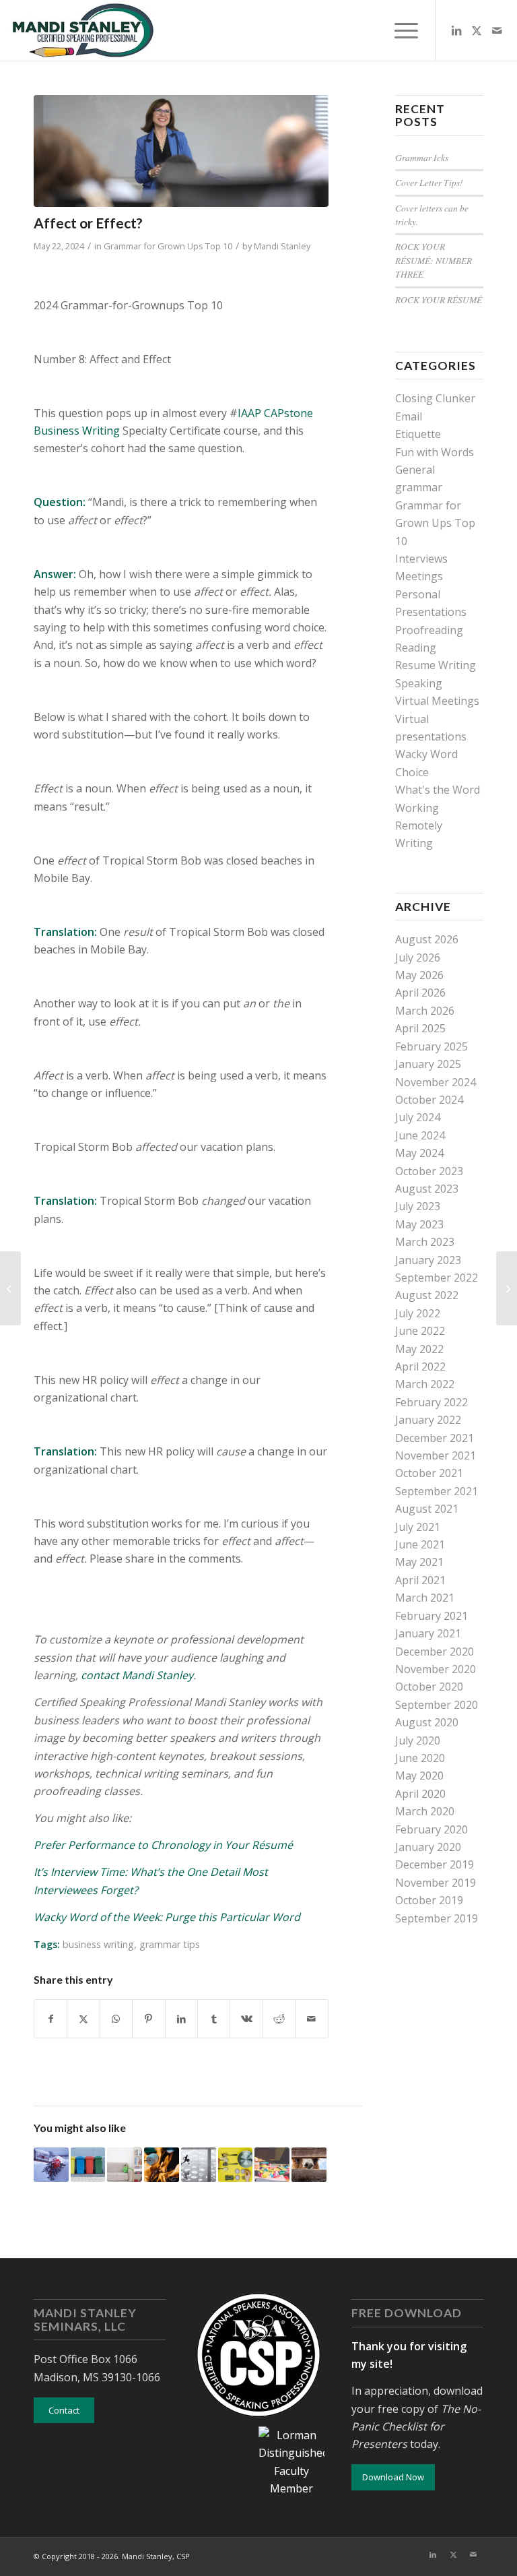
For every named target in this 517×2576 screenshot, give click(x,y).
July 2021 (418, 1527)
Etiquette (418, 434)
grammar (419, 487)
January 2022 (428, 1420)
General (415, 470)
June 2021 (420, 1544)
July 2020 (418, 1740)
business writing (98, 1944)
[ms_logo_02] (82, 30)
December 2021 (435, 1438)
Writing (414, 843)
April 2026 (420, 993)
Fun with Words (435, 452)
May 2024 (419, 1153)
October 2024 (429, 1100)
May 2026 (419, 975)
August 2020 (427, 1722)
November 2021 (436, 1455)
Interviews (421, 559)
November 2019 (436, 1883)
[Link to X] (477, 30)
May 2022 (419, 1349)
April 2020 (420, 1794)
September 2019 (437, 1918)
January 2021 (428, 1633)
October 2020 (429, 1687)
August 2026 (427, 939)
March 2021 (425, 1598)
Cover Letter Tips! (429, 182)
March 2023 (425, 1242)
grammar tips (170, 1944)
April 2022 (420, 1366)
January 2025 (428, 1064)
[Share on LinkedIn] (181, 2019)
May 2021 (419, 1562)
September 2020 (437, 1705)
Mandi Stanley (282, 246)
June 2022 (420, 1331)
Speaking (419, 683)
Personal (418, 594)
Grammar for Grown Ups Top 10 (168, 246)
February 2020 (432, 1829)
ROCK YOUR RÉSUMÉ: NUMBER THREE (434, 260)
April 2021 (420, 1580)
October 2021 (429, 1473)
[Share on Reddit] (279, 2019)
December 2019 (435, 1864)
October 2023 (429, 1171)
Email (409, 416)
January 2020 (428, 1847)
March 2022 (425, 1384)
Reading (416, 648)
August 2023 (427, 1189)
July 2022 (418, 1313)
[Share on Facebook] (50, 2019)
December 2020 (435, 1652)
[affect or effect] (181, 151)
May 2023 (419, 1224)
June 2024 (420, 1135)
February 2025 (432, 1046)
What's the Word (438, 790)
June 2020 (420, 1758)
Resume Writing (436, 665)
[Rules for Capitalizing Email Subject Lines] (10, 1288)
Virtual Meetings (437, 701)
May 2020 (419, 1776)
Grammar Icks (422, 157)
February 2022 (432, 1402)
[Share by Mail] (312, 2019)
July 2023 (418, 1206)
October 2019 (429, 1900)
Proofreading (429, 630)
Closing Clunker (435, 398)
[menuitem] (400, 30)
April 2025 (420, 1028)
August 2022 (427, 1295)
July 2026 (418, 957)
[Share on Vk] (246, 2019)
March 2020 (425, 1811)
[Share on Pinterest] (148, 2019)
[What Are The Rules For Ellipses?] (507, 1288)
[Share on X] (83, 2019)
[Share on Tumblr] (214, 2019)
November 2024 (436, 1082)
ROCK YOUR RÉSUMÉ (439, 300)
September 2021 (437, 1491)
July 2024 (418, 1117)
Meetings (419, 576)
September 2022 (437, 1278)
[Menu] (400, 30)
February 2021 (432, 1616)
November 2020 (436, 1669)
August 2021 (427, 1509)
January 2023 (428, 1260)
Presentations (431, 612)
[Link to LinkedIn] (456, 30)
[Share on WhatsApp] (116, 2019)
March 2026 (425, 1011)
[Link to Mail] (497, 30)
